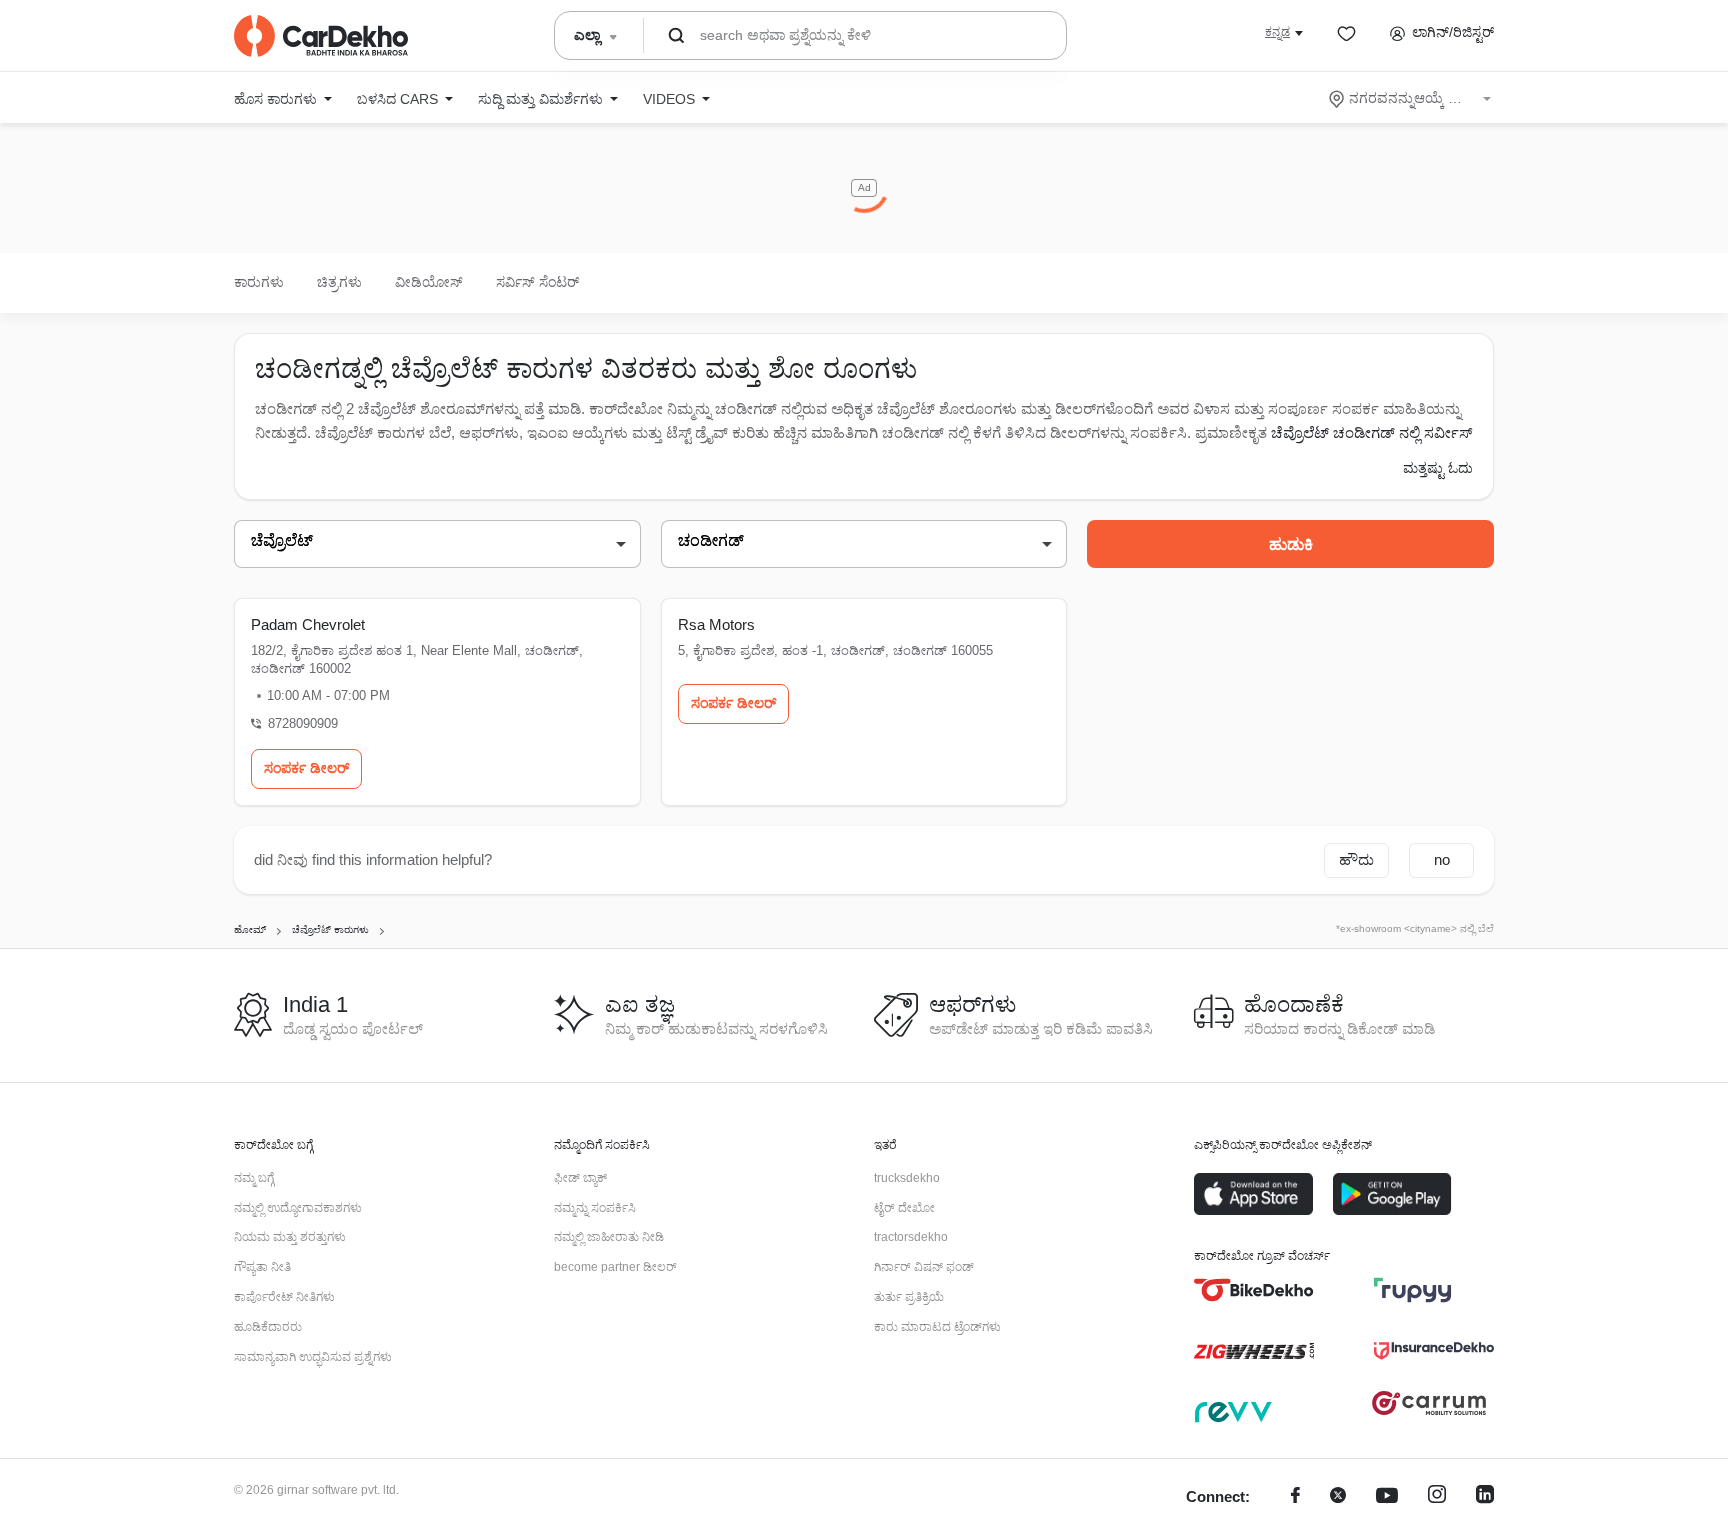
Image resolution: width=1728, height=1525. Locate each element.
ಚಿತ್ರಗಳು (339, 282)
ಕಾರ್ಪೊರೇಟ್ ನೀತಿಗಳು (284, 1297)
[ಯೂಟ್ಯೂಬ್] (1387, 1497)
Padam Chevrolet (308, 624)
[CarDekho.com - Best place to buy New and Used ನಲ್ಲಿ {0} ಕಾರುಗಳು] (321, 36)
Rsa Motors (716, 624)
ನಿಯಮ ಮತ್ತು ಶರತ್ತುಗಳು (290, 1237)
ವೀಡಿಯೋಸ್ (429, 282)
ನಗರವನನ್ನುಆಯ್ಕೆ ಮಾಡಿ (1411, 98)
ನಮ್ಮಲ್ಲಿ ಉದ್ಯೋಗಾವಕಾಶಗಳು (298, 1208)
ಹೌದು (1356, 859)
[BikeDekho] (1254, 1290)
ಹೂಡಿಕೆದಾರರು (268, 1327)
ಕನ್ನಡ (1277, 32)
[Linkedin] (1485, 1497)
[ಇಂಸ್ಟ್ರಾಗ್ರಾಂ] (1437, 1497)
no (1442, 859)
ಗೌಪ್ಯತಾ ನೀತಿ (262, 1267)
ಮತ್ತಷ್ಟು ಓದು (1438, 468)
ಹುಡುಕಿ (1291, 544)
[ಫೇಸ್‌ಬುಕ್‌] (1295, 1497)
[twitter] (1338, 1497)
